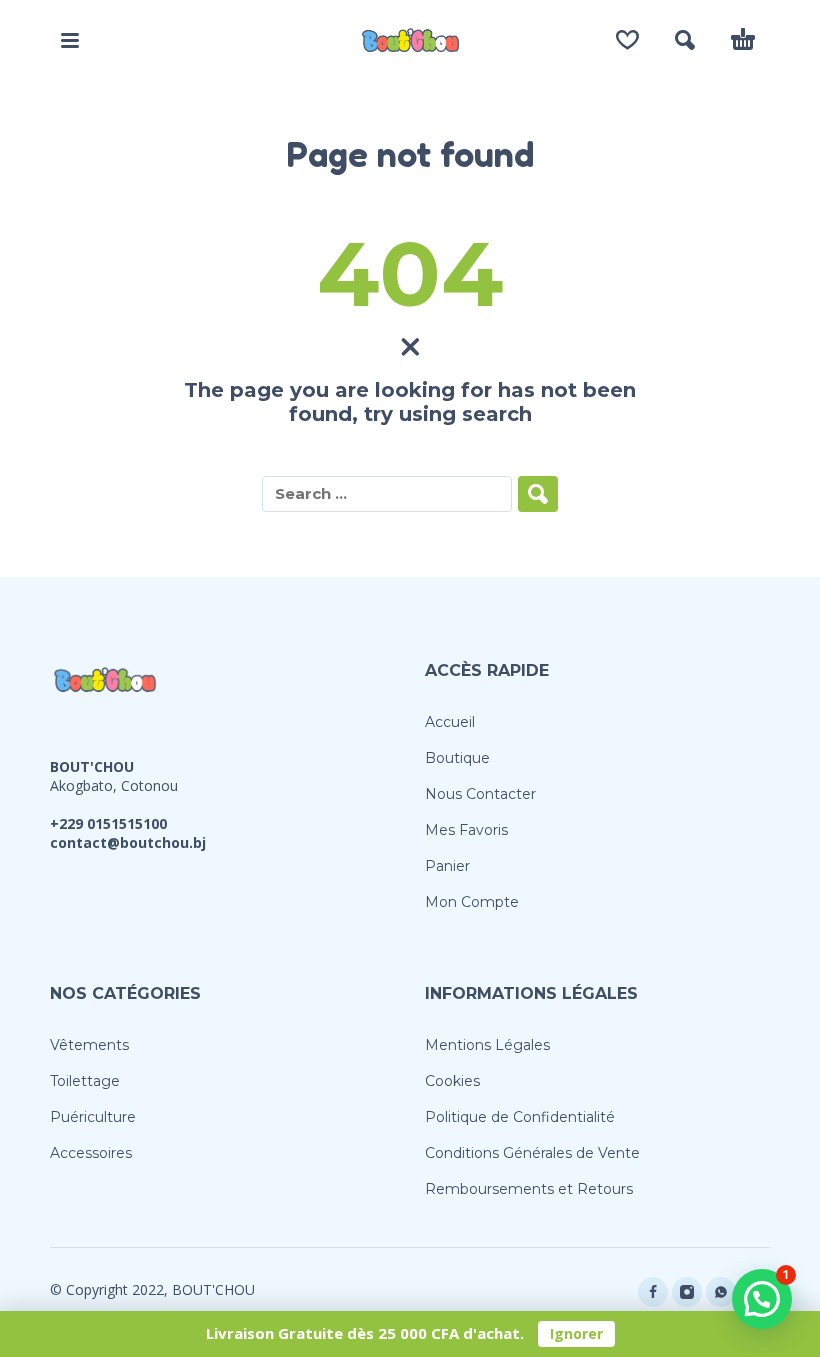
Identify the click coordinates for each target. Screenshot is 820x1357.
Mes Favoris (466, 830)
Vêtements (89, 1045)
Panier (447, 866)
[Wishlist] (627, 40)
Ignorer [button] (576, 1333)
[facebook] (653, 1292)
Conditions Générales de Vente (532, 1153)
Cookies (452, 1081)
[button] (70, 40)
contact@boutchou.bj (128, 842)
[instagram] (687, 1292)
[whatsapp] (721, 1292)
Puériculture (93, 1117)
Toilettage (85, 1081)
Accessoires (91, 1153)
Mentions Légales (487, 1045)
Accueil (450, 722)
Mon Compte (472, 902)
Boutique (457, 758)
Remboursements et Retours (529, 1189)
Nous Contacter (480, 794)
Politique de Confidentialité (520, 1117)
